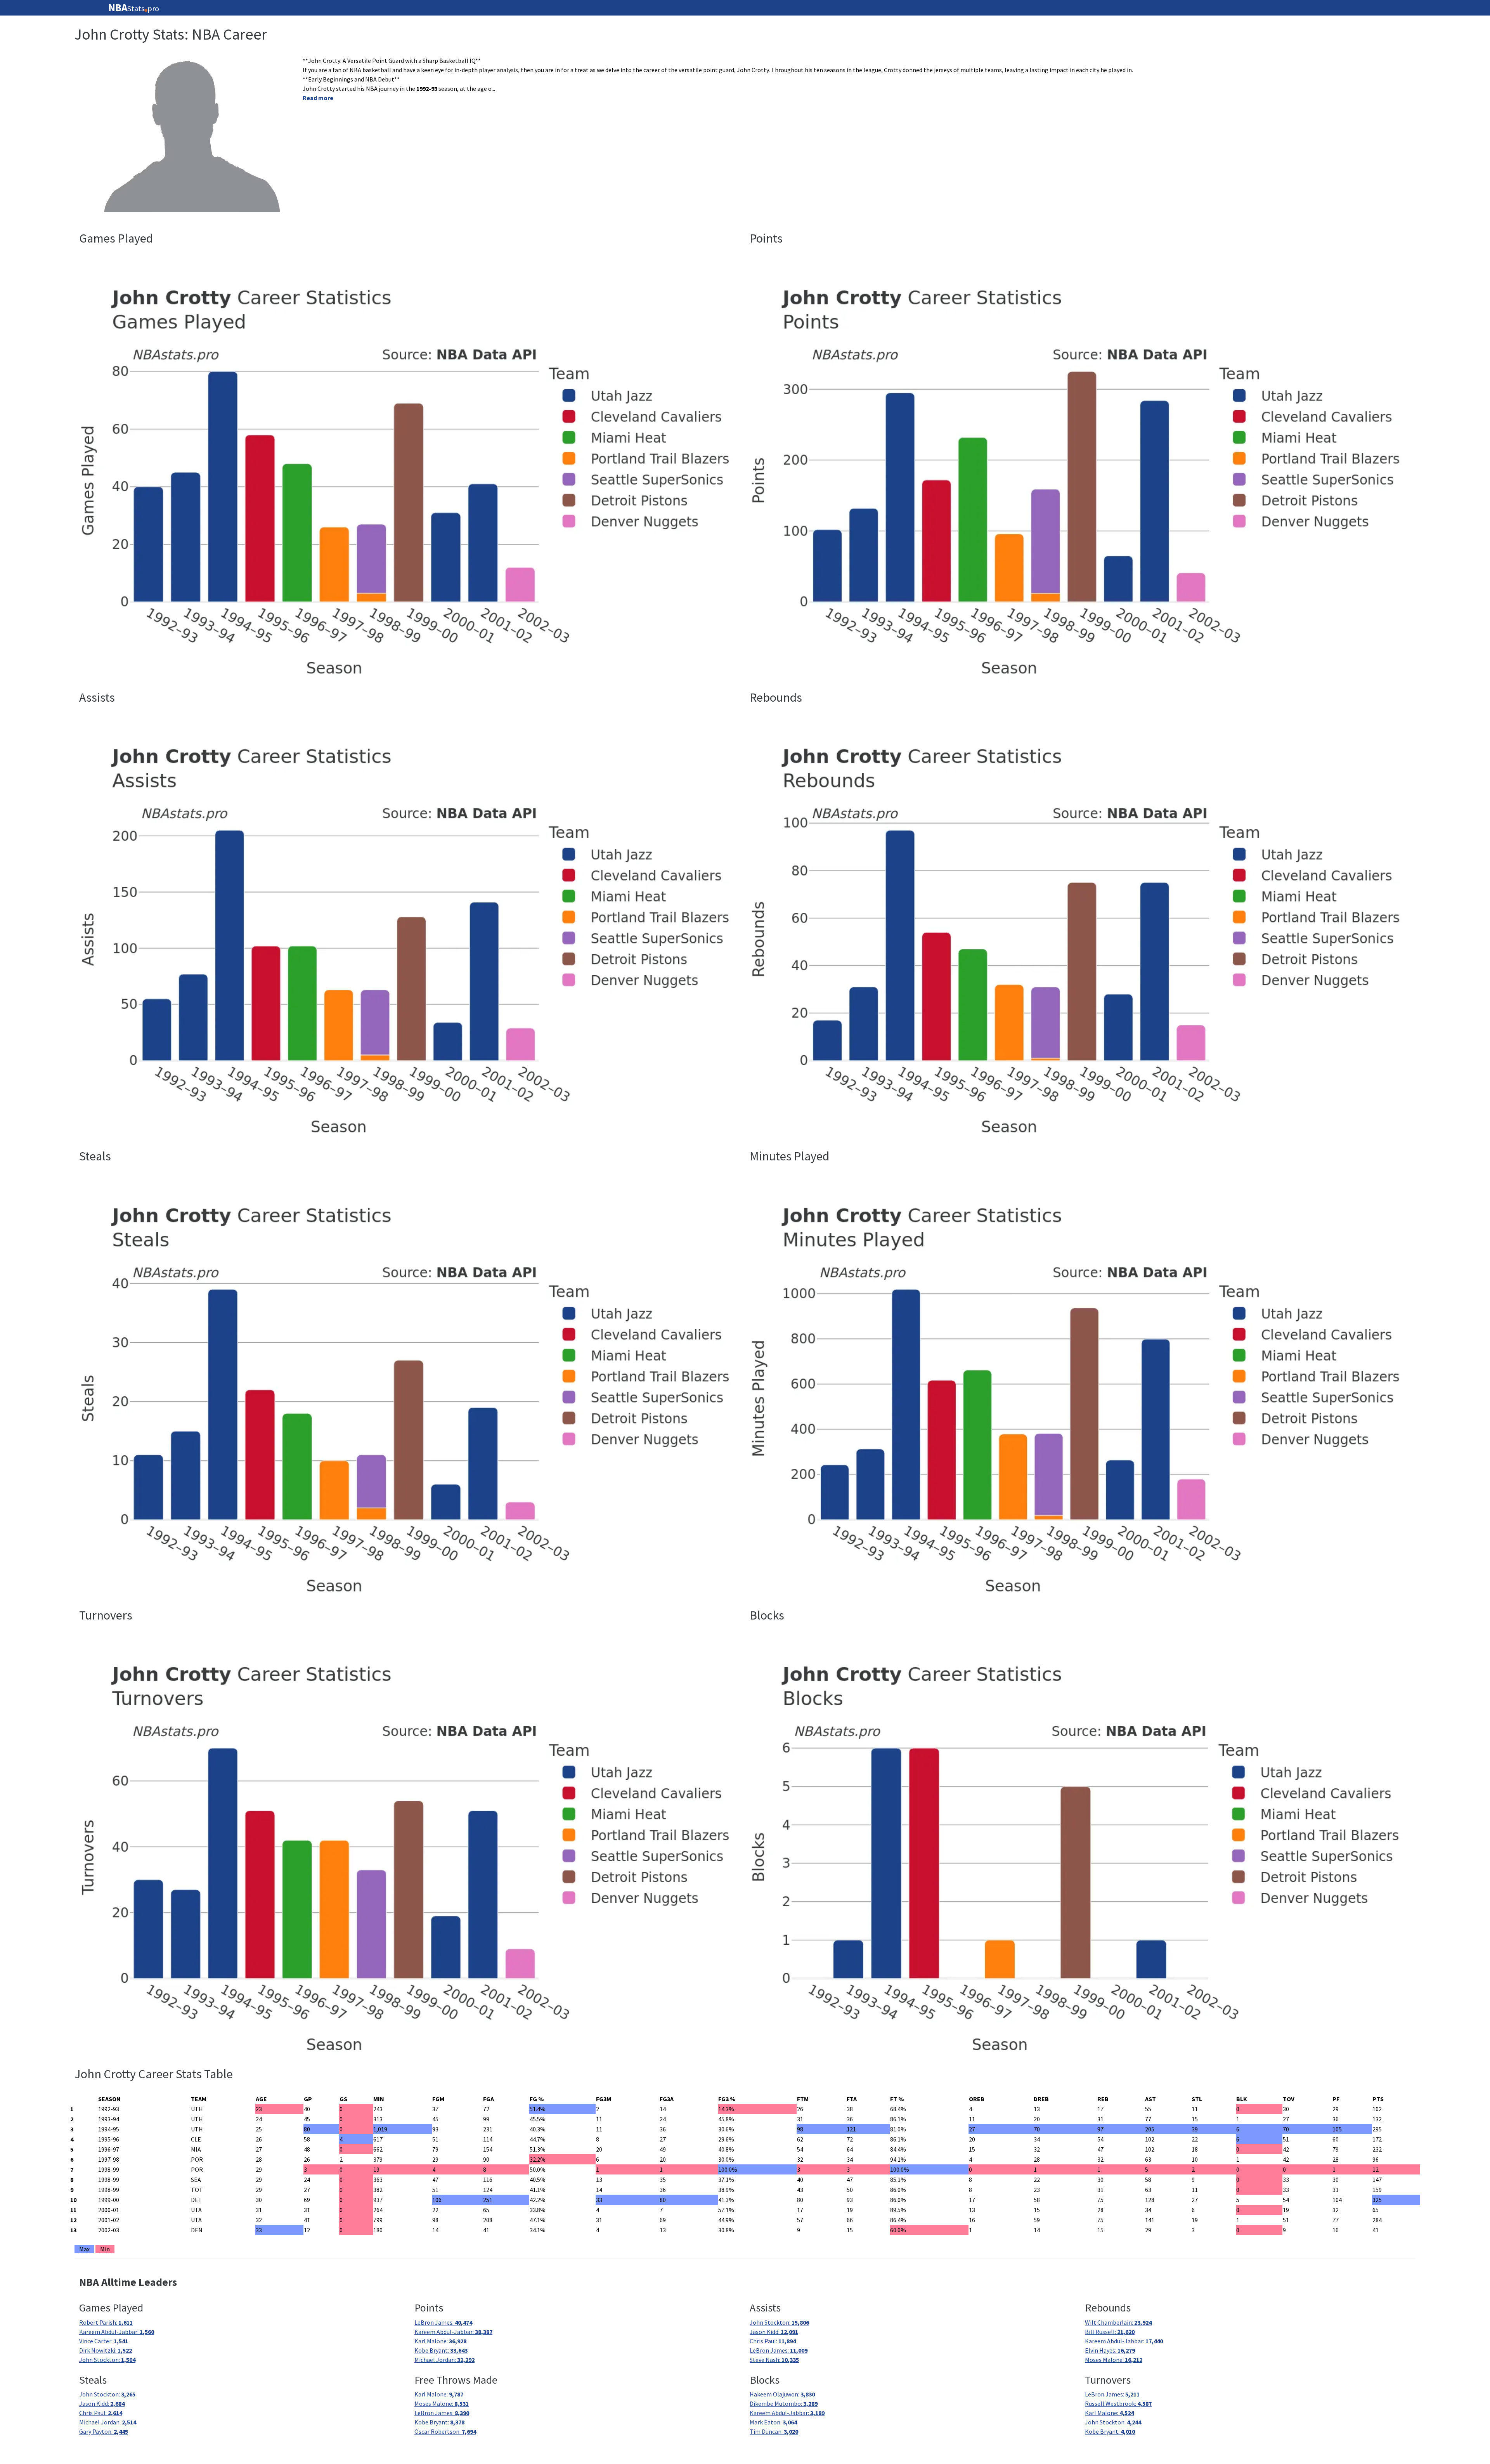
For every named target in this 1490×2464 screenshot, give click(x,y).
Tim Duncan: (774, 2431)
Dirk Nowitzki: (106, 2350)
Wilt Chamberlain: (1118, 2322)
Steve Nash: (774, 2360)
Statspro (134, 8)
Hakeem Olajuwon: (782, 2394)
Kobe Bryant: (441, 2350)
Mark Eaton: (773, 2422)
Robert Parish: (106, 2322)
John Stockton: (107, 2360)
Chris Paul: (773, 2341)
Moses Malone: (1114, 2360)
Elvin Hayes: (1110, 2350)
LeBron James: (443, 2322)
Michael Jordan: (444, 2360)
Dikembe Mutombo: (784, 2403)
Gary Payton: (104, 2431)
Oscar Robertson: (445, 2431)
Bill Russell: (1110, 2332)
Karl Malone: (440, 2341)
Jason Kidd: (774, 2332)
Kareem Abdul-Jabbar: (117, 2332)
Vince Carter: (104, 2341)
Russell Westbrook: (1118, 2403)
